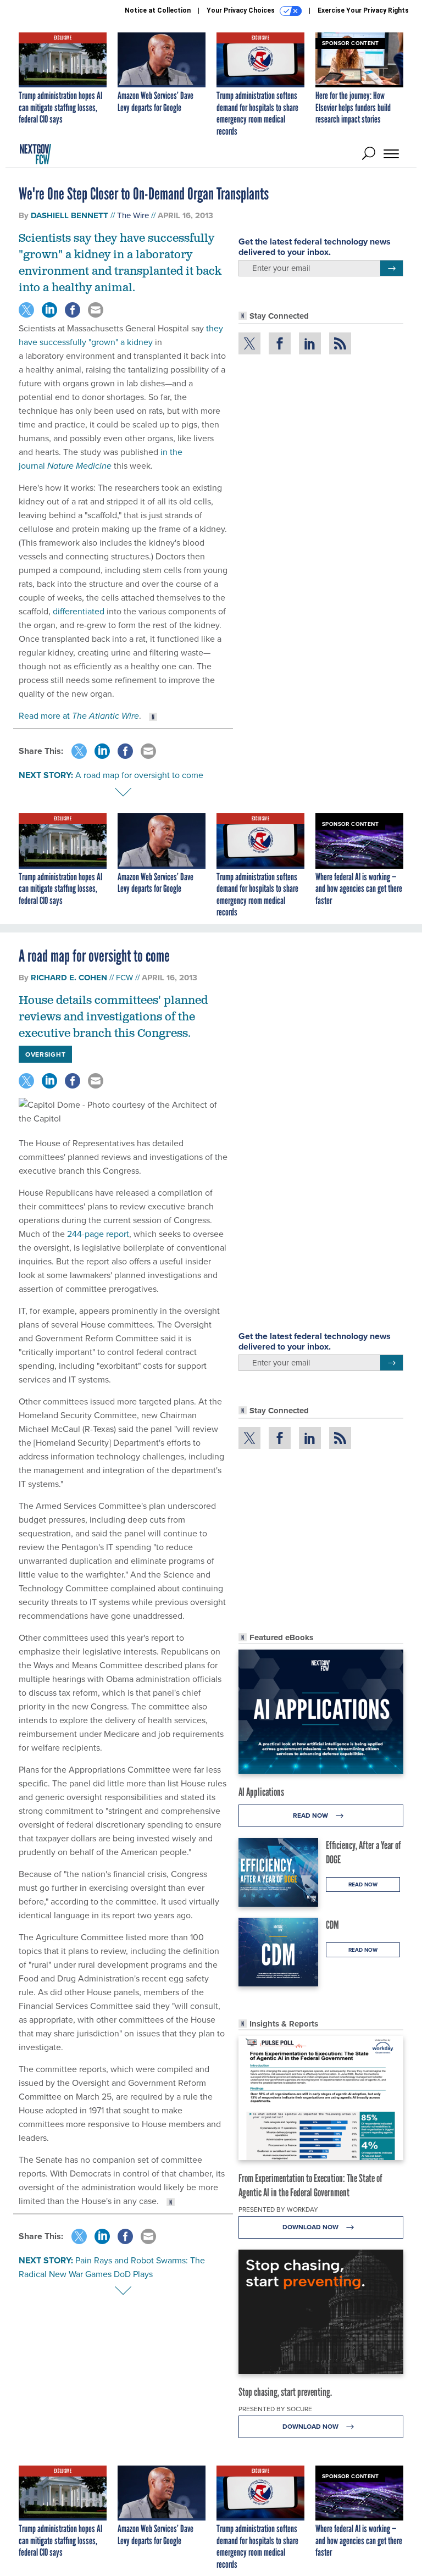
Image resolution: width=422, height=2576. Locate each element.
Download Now (311, 2227)
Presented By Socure (275, 2409)
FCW (124, 977)
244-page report (98, 1234)
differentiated (79, 611)
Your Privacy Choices (241, 10)
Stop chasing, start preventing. (285, 2392)
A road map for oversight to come (139, 775)
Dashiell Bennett (70, 215)
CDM (332, 1925)
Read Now (311, 1815)
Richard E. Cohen (69, 978)
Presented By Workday (278, 2209)
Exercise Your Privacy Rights (363, 10)
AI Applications (261, 1792)
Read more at (79, 715)
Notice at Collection (158, 10)
